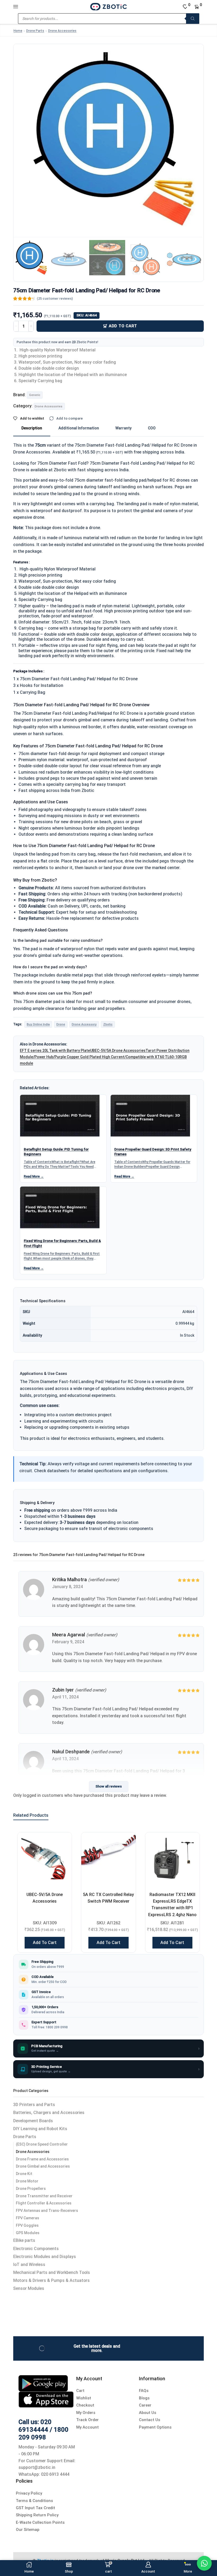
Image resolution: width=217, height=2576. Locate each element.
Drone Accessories (62, 31)
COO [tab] (152, 428)
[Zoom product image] (108, 139)
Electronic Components (36, 2249)
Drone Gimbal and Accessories (43, 2166)
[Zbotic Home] (108, 6)
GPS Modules (28, 2233)
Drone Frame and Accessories (42, 2159)
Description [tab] (32, 428)
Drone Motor (27, 2181)
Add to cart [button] (45, 1943)
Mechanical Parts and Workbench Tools (52, 2272)
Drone (61, 1024)
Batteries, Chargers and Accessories (49, 2113)
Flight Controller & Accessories (44, 2203)
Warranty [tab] (123, 428)
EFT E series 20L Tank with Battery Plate (55, 1051)
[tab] (32, 428)
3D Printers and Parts (34, 2105)
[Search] (193, 19)
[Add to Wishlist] (61, 1843)
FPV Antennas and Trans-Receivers (47, 2211)
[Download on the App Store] (46, 2399)
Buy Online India (38, 1024)
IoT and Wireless (29, 2265)
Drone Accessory (84, 1024)
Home (18, 31)
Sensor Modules (29, 2288)
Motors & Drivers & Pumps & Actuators (51, 2280)
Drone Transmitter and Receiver (44, 2196)
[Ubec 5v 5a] (45, 1860)
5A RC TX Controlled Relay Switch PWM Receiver (108, 1898)
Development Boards (33, 2121)
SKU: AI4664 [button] (87, 315)
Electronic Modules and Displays (45, 2257)
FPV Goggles (27, 2225)
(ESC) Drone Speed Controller (42, 2144)
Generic (35, 395)
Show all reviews (109, 1786)
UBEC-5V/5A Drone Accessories (118, 1051)
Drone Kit (24, 2174)
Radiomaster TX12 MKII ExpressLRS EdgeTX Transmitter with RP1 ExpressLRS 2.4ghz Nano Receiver (172, 1908)
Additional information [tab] (79, 428)
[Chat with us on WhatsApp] (204, 2563)
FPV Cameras (28, 2218)
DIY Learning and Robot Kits (40, 2129)
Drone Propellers (31, 2189)
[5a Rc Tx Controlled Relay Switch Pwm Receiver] (108, 1860)
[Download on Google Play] (43, 2383)
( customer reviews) (55, 298)
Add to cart (123, 326)
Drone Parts (35, 31)
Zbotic (108, 1024)
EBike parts (24, 2240)
